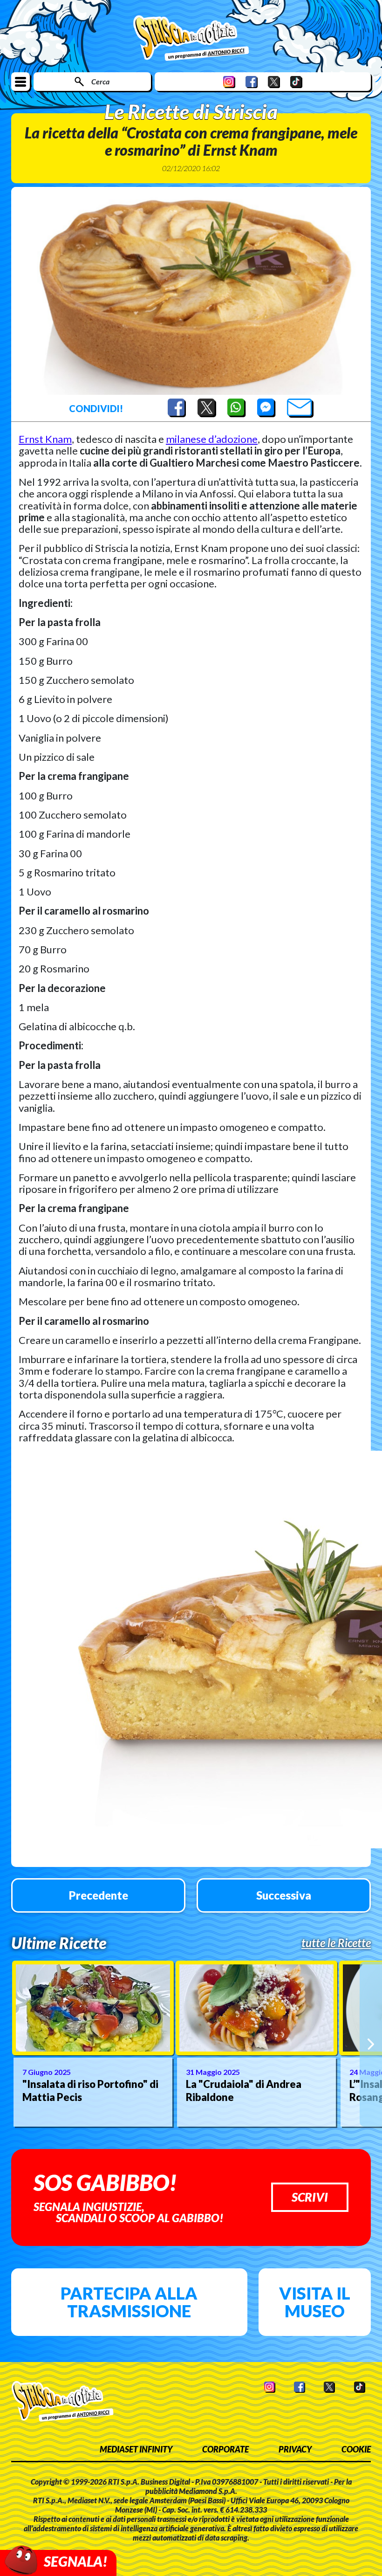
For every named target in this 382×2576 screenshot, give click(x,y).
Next (371, 2044)
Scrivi (310, 2197)
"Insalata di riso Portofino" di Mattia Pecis (90, 2091)
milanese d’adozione (212, 439)
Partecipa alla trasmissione (129, 2302)
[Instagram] (229, 82)
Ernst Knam (45, 439)
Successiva (284, 1895)
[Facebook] (252, 82)
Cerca (100, 81)
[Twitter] (274, 82)
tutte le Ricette (336, 1943)
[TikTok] (296, 82)
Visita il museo (315, 2302)
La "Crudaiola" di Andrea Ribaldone (244, 2091)
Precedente (99, 1895)
